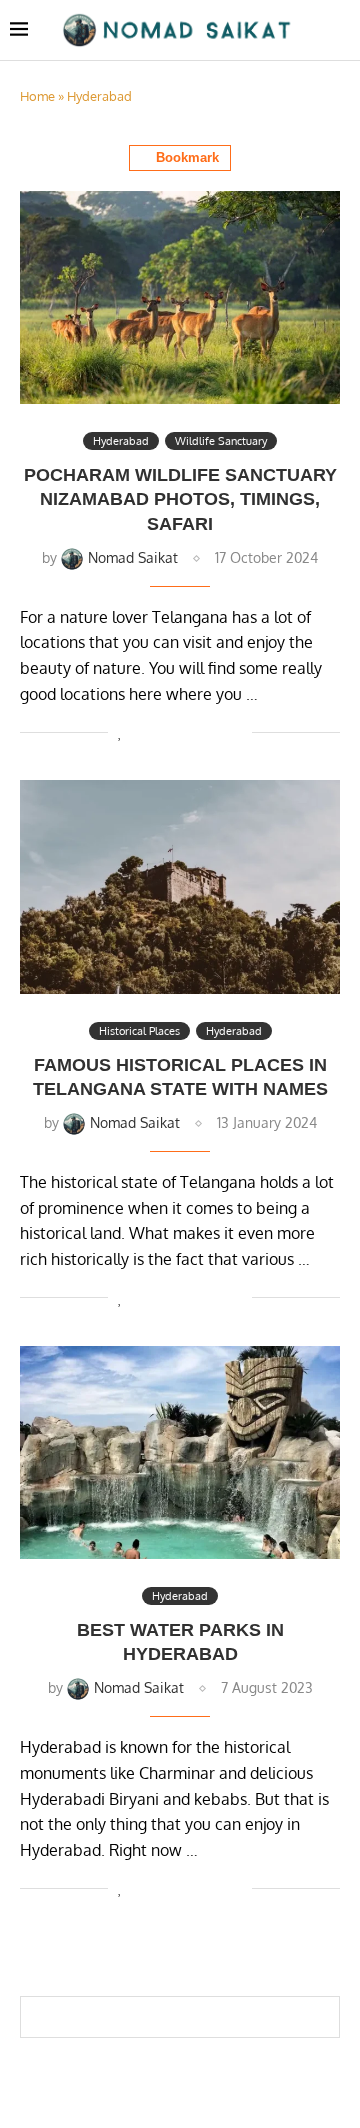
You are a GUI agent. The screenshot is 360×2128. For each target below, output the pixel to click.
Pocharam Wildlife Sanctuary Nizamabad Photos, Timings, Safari (180, 499)
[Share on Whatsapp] (194, 731)
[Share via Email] (236, 731)
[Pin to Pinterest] (173, 731)
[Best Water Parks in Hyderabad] (180, 1452)
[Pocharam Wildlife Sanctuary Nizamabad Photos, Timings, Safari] (180, 297)
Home (37, 96)
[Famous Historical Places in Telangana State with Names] (180, 886)
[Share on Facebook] (142, 731)
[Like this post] (120, 731)
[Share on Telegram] (215, 731)
